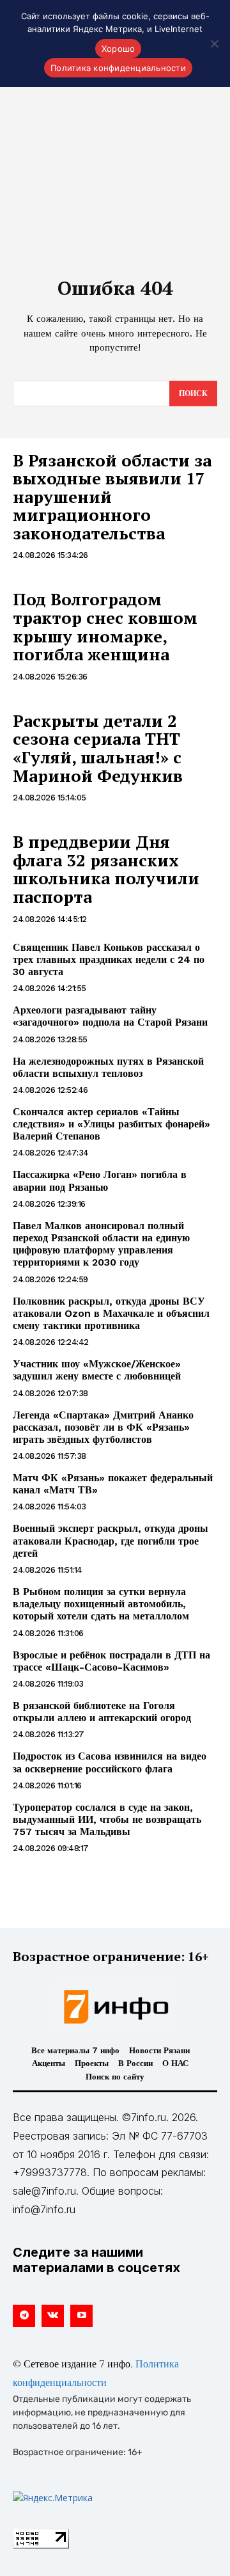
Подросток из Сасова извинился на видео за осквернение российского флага (110, 1762)
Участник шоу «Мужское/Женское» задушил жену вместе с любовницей (97, 1370)
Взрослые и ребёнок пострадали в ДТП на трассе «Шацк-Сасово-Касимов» (111, 1661)
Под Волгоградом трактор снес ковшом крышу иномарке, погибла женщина (105, 626)
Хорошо (119, 49)
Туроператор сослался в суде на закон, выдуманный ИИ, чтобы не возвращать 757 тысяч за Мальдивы (107, 1819)
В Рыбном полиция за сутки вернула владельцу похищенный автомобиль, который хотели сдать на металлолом (101, 1604)
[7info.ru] (115, 2007)
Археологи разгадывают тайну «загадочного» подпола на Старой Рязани (110, 1016)
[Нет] (214, 44)
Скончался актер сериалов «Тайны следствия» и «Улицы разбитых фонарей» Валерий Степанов (111, 1124)
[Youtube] (81, 2316)
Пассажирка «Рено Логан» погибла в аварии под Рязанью (100, 1181)
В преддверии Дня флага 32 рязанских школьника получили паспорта (106, 869)
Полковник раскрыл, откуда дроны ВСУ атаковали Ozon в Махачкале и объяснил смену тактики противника (111, 1313)
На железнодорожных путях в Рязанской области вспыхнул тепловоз (108, 1067)
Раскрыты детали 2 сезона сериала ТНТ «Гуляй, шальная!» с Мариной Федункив (98, 748)
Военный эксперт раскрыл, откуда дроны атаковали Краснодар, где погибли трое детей (111, 1540)
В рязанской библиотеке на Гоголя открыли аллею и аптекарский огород (102, 1712)
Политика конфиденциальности (118, 68)
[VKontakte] (53, 2316)
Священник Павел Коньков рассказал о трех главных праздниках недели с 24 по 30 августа (109, 959)
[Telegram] (24, 2316)
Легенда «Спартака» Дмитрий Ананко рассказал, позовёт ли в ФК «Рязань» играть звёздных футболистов (103, 1427)
